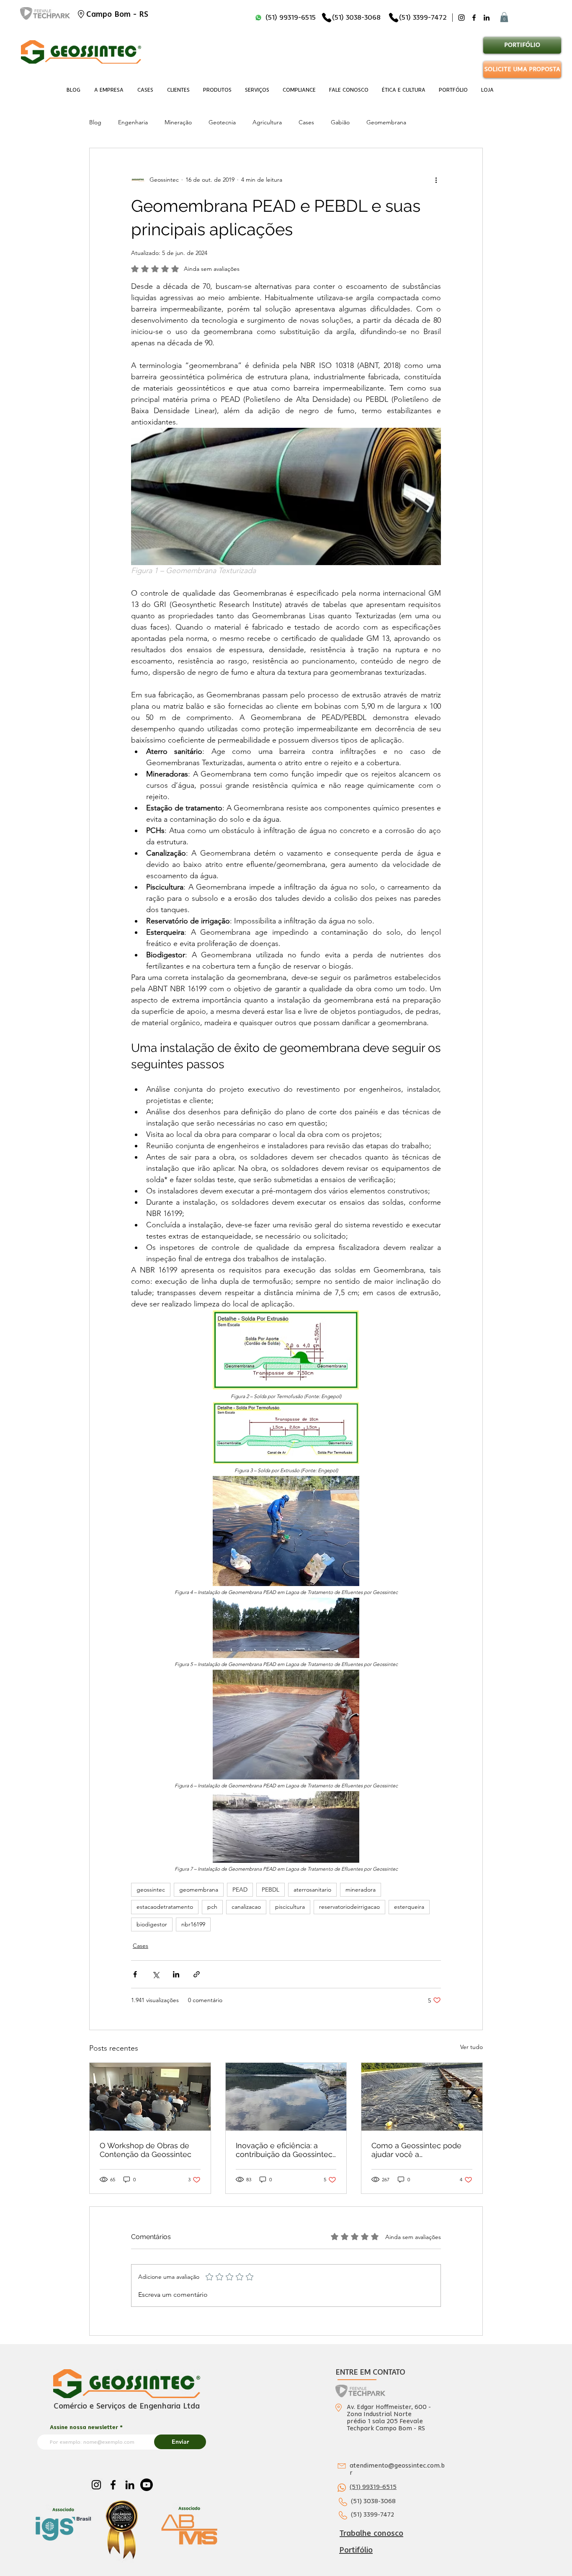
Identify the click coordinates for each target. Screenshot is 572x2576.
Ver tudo (472, 2047)
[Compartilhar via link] (197, 1974)
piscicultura (290, 1907)
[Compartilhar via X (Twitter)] (156, 1974)
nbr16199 (193, 1924)
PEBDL (271, 1890)
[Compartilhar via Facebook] (135, 1974)
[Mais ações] (436, 180)
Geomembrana (386, 122)
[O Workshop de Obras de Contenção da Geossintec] (150, 2097)
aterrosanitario (312, 1890)
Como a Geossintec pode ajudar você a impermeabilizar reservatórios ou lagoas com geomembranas (416, 2150)
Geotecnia (222, 122)
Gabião (340, 122)
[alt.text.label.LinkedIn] (487, 18)
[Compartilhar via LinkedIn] (176, 1974)
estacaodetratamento (165, 1907)
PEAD (240, 1890)
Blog (95, 122)
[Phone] (327, 18)
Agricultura (267, 122)
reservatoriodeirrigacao (349, 1907)
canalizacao (246, 1907)
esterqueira (409, 1907)
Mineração (178, 122)
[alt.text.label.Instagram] (461, 18)
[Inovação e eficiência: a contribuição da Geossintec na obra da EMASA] (286, 2097)
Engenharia (133, 122)
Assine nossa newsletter (84, 2427)
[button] (504, 17)
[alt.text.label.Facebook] (474, 18)
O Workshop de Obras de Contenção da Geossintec (146, 2150)
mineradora (361, 1890)
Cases (306, 122)
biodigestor (152, 1924)
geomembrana (199, 1890)
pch (212, 1907)
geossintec (151, 1890)
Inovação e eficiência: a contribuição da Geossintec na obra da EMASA (284, 2150)
